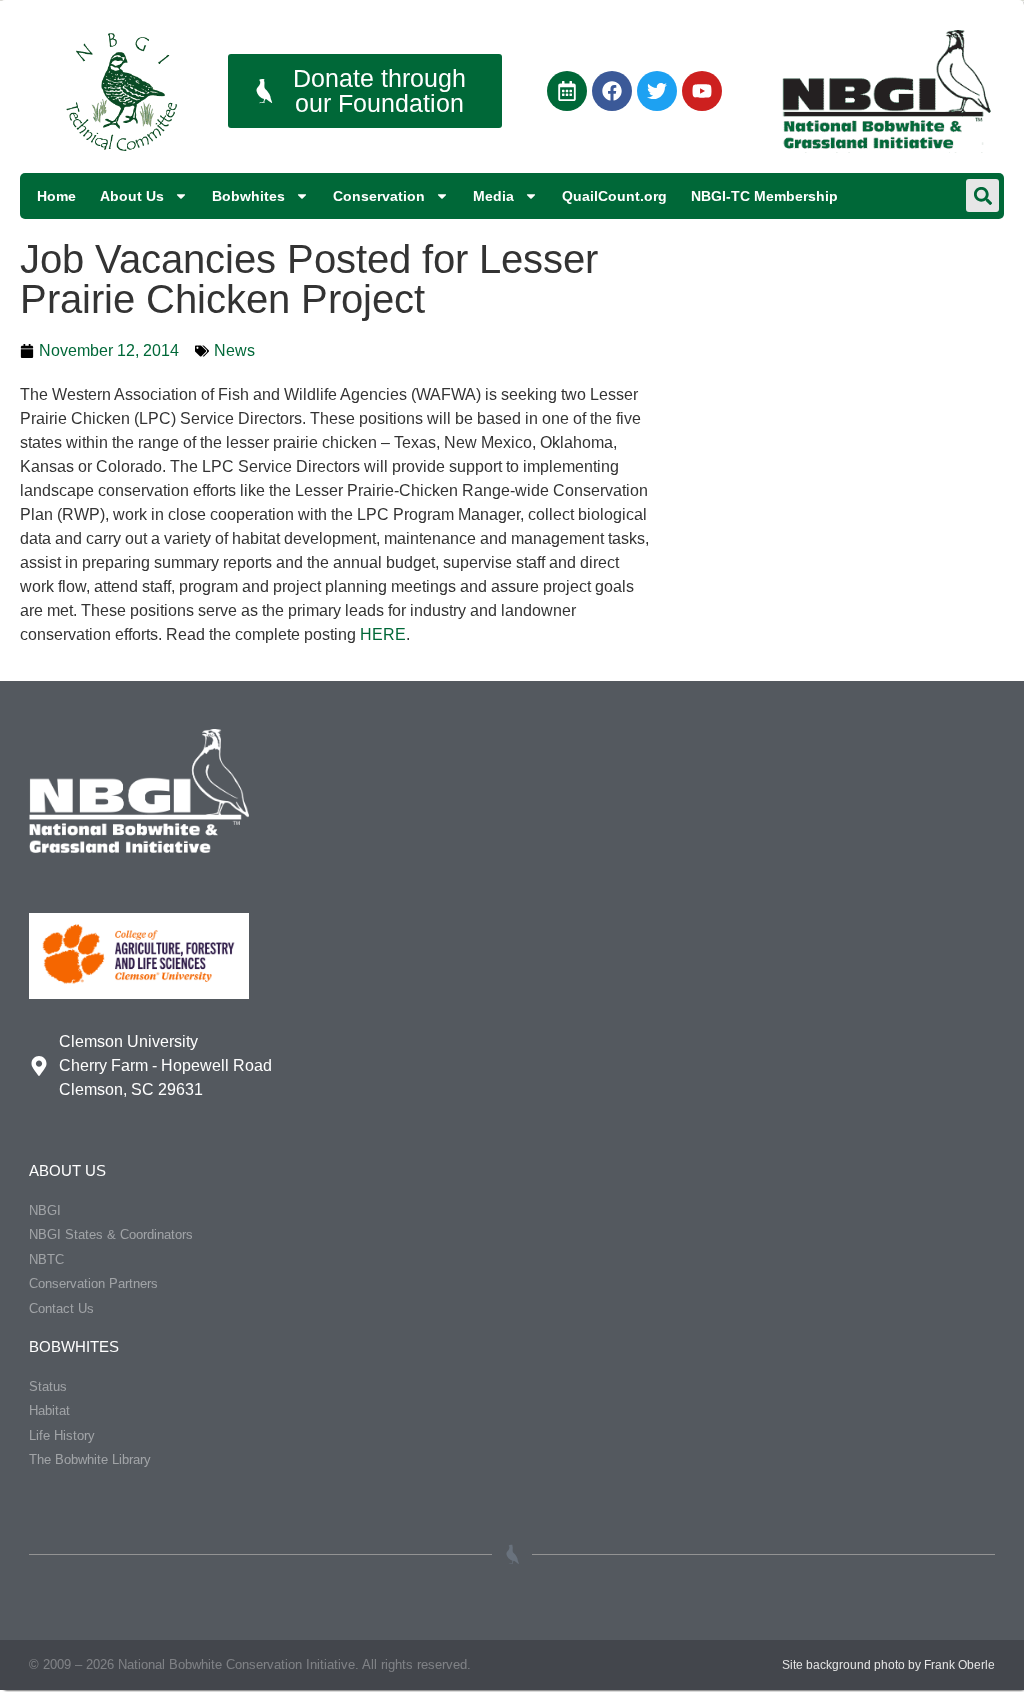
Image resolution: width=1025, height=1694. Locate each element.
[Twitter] (657, 91)
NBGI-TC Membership (764, 196)
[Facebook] (612, 91)
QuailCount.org (614, 196)
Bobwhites (248, 196)
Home (56, 196)
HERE (383, 634)
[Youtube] (702, 91)
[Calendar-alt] (567, 91)
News (234, 350)
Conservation (379, 196)
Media (493, 196)
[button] (982, 195)
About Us (132, 196)
